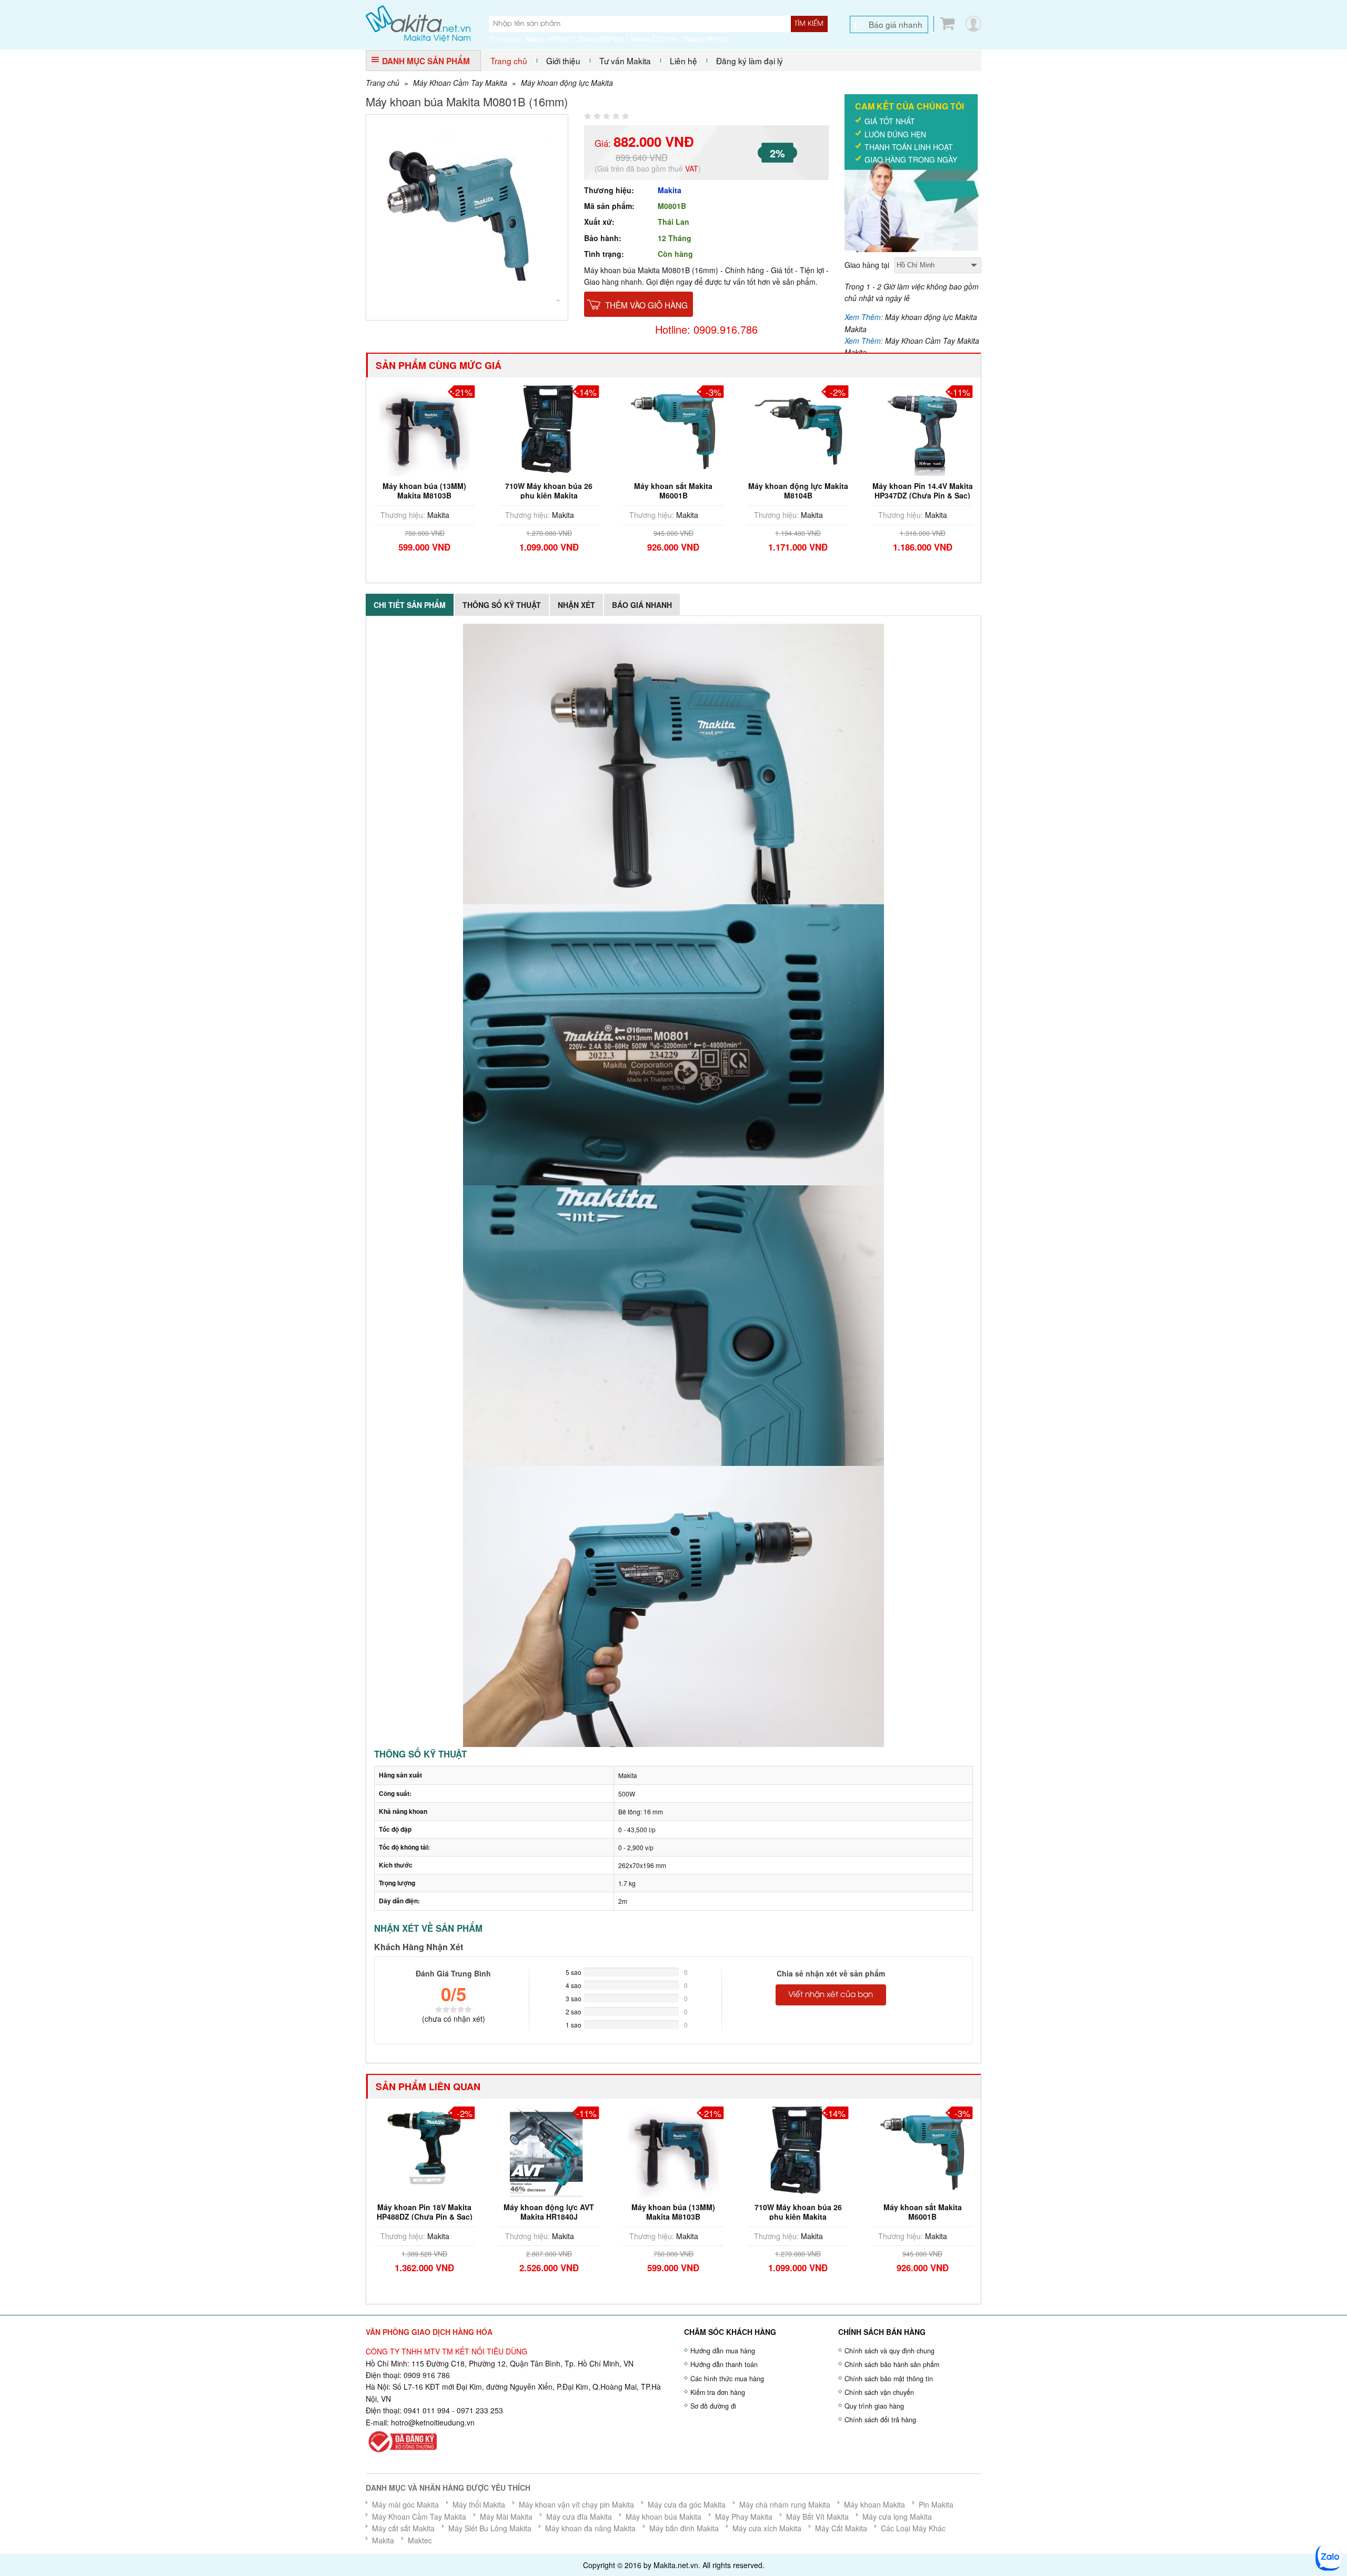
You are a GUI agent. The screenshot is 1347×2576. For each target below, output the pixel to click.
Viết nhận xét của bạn (831, 1995)
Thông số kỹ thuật (502, 605)
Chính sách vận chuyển (879, 2392)
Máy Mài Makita (506, 2517)
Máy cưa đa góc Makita (687, 2504)
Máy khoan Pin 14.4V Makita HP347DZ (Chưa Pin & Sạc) (798, 491)
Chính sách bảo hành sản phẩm (892, 2364)
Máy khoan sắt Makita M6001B (549, 491)
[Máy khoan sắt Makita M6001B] (549, 430)
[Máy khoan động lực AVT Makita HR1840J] (425, 2150)
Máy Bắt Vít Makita (817, 2517)
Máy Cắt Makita (841, 2528)
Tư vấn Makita (625, 61)
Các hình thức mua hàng (727, 2379)
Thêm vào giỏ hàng (646, 305)
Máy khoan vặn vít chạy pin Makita (576, 2504)
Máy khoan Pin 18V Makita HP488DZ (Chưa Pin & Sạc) (922, 491)
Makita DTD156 (654, 39)
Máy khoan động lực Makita (567, 83)
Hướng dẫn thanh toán (724, 2364)
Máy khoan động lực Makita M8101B (922, 2212)
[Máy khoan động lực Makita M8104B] (673, 430)
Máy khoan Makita (874, 2504)
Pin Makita (936, 2504)
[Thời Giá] (418, 23)
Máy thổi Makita (479, 2504)
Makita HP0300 (548, 39)
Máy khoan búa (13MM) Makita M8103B (549, 2212)
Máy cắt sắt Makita (403, 2528)
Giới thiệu (563, 61)
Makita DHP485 (601, 39)
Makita (670, 190)
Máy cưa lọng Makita (897, 2517)
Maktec (420, 2540)
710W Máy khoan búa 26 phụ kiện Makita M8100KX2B (425, 495)
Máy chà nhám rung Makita (785, 2504)
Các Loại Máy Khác (913, 2528)
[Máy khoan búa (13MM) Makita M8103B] (549, 2150)
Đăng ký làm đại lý (750, 61)
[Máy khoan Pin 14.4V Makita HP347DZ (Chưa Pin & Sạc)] (798, 430)
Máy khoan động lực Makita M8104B (673, 491)
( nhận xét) (454, 2019)
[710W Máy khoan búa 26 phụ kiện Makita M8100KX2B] (425, 430)
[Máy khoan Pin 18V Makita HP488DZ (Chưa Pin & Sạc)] (922, 430)
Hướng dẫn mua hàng (723, 2351)
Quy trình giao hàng (874, 2406)
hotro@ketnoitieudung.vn (433, 2422)
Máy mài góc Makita (405, 2504)
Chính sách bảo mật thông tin (889, 2379)
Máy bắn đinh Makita (684, 2528)
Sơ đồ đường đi (713, 2406)
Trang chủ (509, 61)
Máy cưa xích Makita (767, 2528)
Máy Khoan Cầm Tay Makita (460, 83)
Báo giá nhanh (896, 24)
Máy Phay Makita (744, 2517)
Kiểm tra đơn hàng (718, 2392)
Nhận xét (576, 605)
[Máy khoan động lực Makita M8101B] (922, 2150)
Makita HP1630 (706, 39)
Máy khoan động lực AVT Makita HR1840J (425, 2212)
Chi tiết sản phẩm (410, 605)
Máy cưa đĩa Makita (579, 2517)
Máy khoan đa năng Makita (590, 2528)
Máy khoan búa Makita (664, 2517)
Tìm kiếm (809, 24)
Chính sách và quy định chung (889, 2351)
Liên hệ (683, 61)
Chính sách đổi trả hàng (880, 2420)
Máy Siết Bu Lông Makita (490, 2528)
